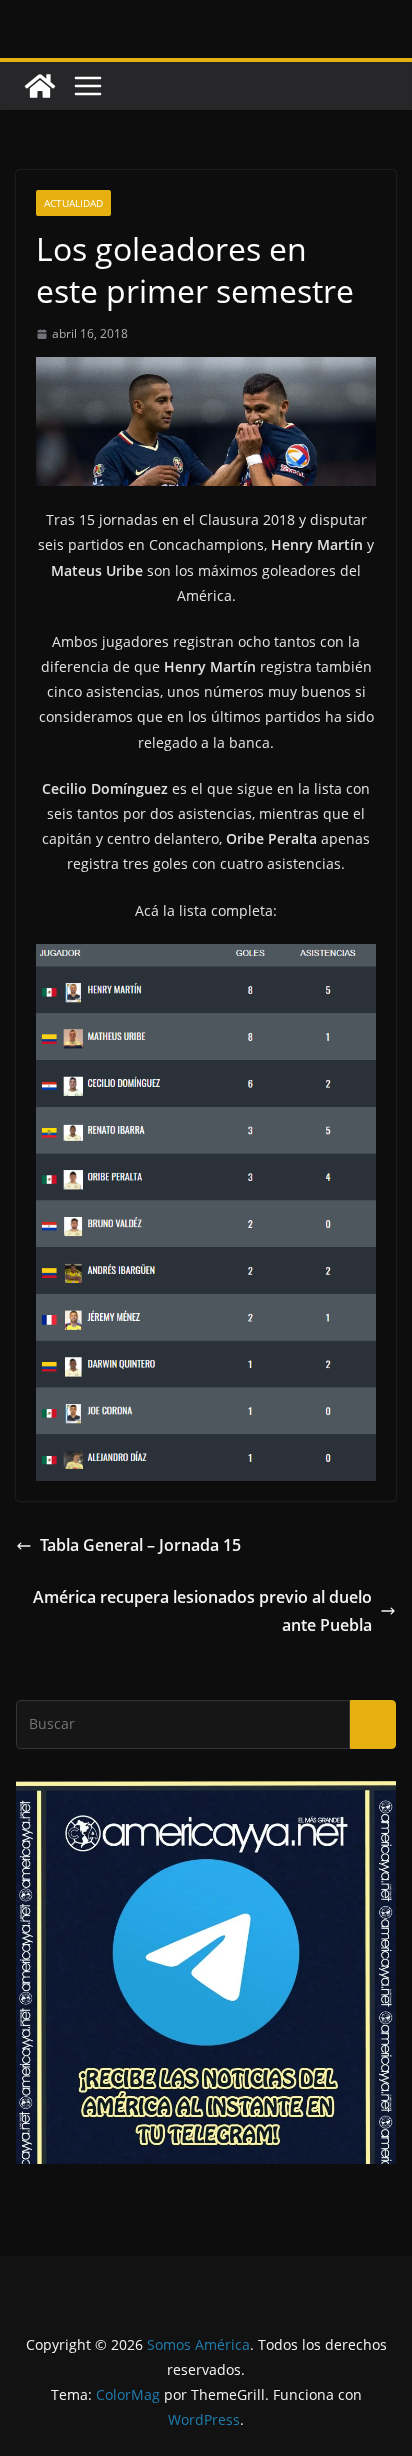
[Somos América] (40, 86)
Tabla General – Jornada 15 (140, 1545)
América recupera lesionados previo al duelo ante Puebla (202, 1611)
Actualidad (73, 203)
